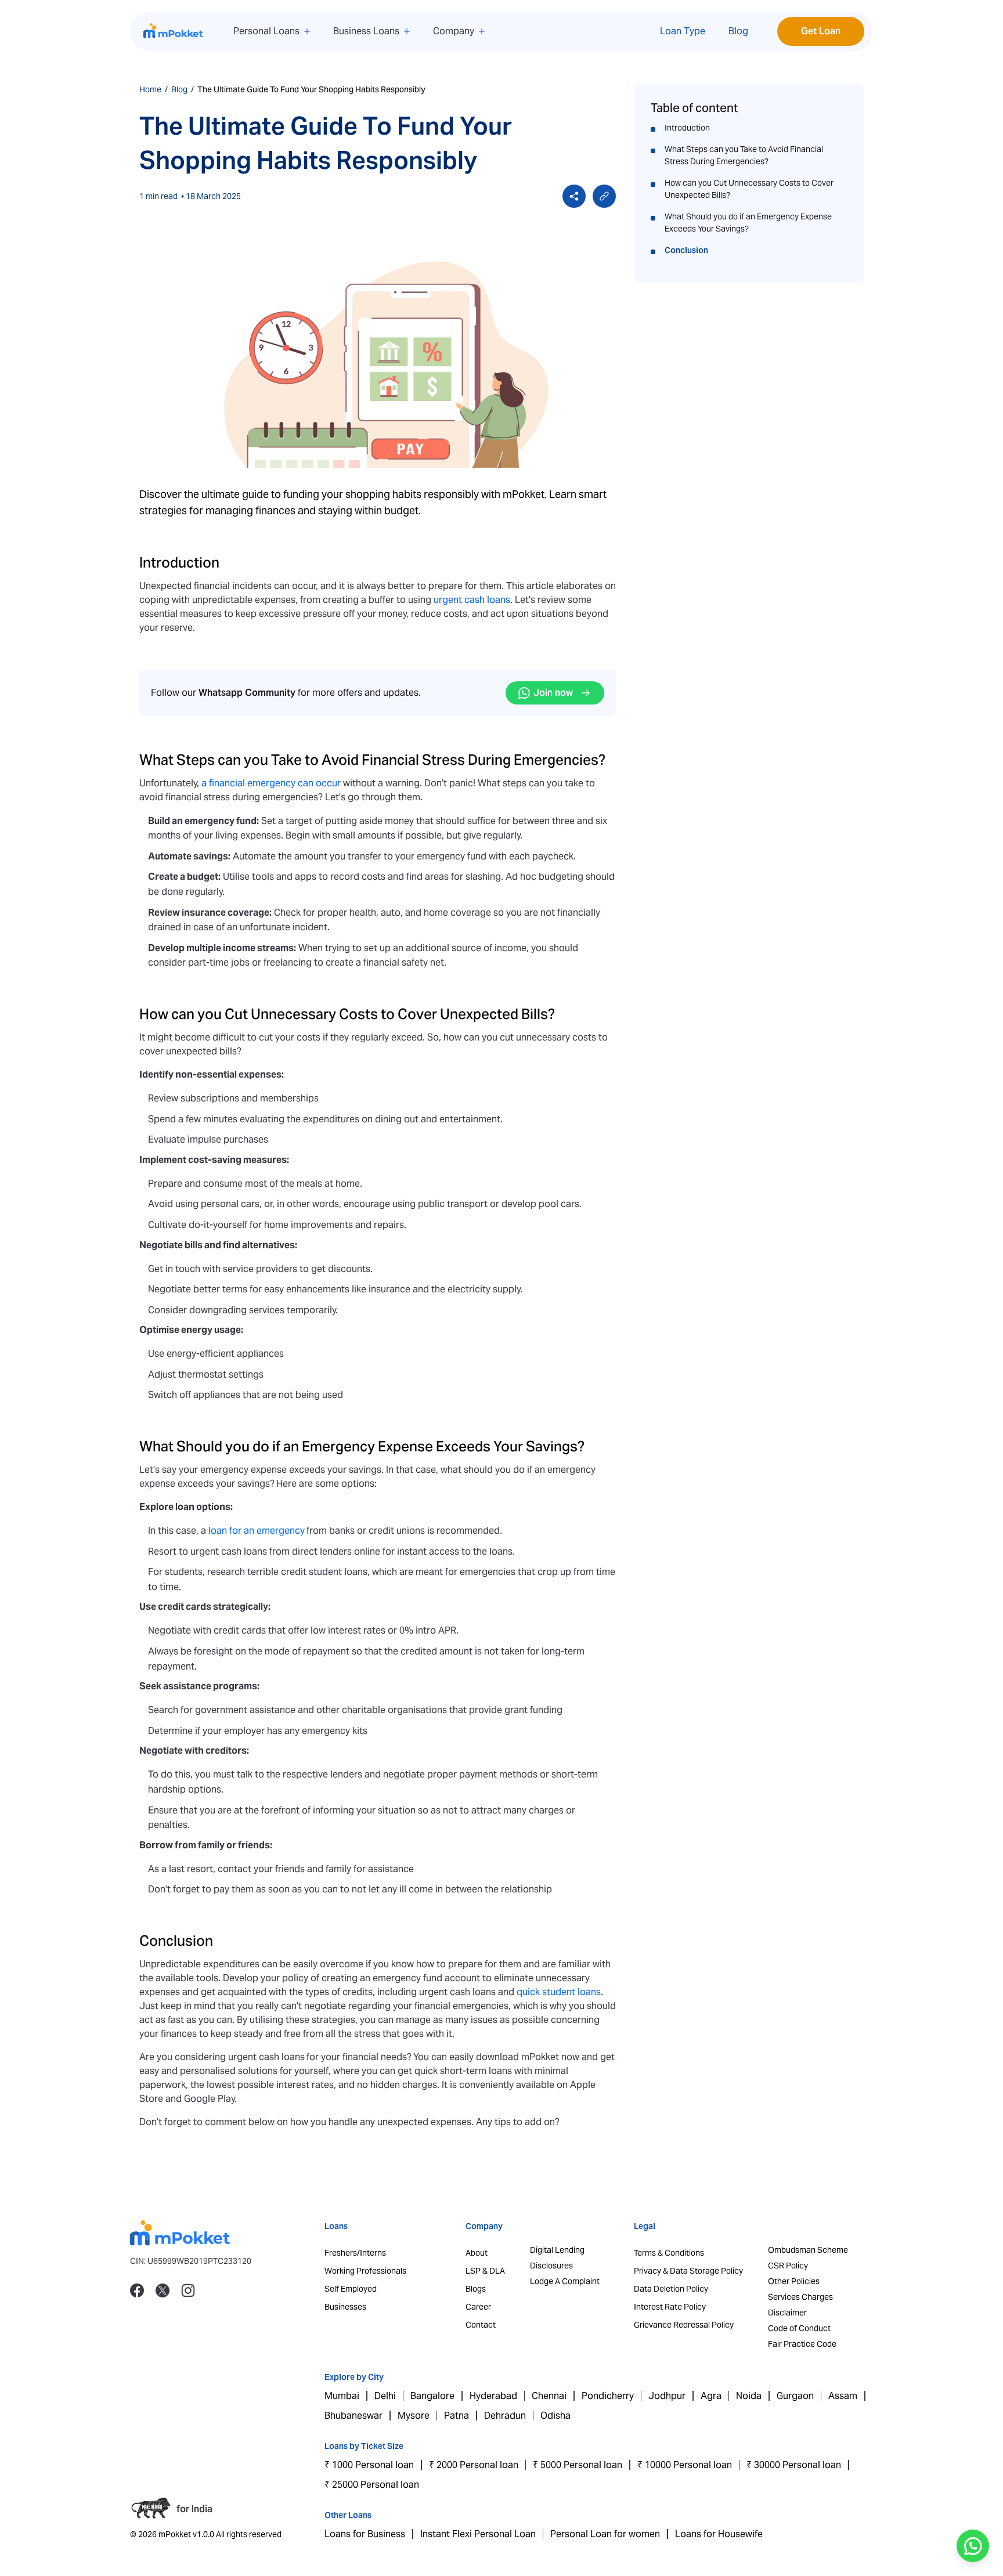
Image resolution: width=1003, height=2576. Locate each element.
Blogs (476, 2289)
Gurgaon (795, 2396)
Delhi (385, 2396)
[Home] (174, 31)
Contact (481, 2325)
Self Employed (351, 2289)
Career (478, 2307)
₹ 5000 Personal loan (578, 2465)
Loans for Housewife (719, 2534)
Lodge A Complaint (565, 2281)
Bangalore (432, 2396)
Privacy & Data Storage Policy (688, 2271)
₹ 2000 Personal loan (474, 2465)
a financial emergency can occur (271, 783)
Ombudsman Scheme (808, 2250)
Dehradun (505, 2416)
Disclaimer (787, 2313)
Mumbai (342, 2396)
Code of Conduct (799, 2328)
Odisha (555, 2416)
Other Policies (794, 2281)
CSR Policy (788, 2266)
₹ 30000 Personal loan (794, 2465)
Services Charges (800, 2297)
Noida (749, 2396)
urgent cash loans (472, 600)
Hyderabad (493, 2396)
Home (150, 89)
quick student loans (559, 1992)
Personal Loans (266, 31)
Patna (457, 2416)
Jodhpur (667, 2396)
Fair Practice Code (802, 2344)
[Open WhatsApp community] (973, 2546)
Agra (711, 2396)
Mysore (414, 2416)
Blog (738, 31)
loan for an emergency (257, 1531)
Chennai (549, 2396)
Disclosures (551, 2266)
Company (454, 31)
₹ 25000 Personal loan (372, 2485)
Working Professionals (365, 2271)
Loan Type (683, 31)
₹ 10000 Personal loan (685, 2465)
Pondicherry (608, 2396)
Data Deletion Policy (671, 2289)
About (477, 2253)
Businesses (345, 2307)
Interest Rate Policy (670, 2307)
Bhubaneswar (353, 2416)
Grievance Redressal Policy (684, 2325)
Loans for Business (365, 2534)
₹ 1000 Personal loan (369, 2465)
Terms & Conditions (669, 2253)
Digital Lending (557, 2250)
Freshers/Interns (355, 2253)
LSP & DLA (485, 2271)
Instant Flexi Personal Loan (478, 2534)
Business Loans (366, 31)
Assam (843, 2396)
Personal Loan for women (605, 2534)
